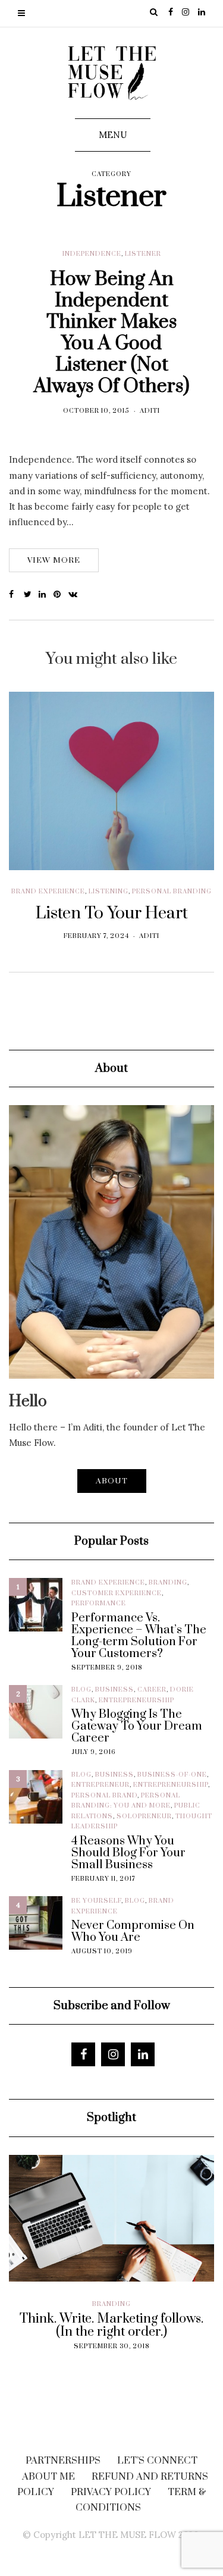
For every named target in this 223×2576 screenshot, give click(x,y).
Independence (92, 254)
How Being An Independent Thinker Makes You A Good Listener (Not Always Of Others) (111, 333)
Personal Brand (104, 1796)
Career (152, 1690)
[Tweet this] (31, 595)
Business (114, 1690)
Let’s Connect (157, 2461)
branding (168, 1583)
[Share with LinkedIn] (46, 595)
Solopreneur (144, 1816)
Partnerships (63, 2461)
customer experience (117, 1593)
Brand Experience (48, 892)
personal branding (172, 892)
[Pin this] (61, 595)
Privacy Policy (111, 2492)
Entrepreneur (100, 1785)
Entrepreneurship (136, 1700)
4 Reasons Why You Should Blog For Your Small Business (128, 1853)
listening (109, 892)
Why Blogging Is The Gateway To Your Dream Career (137, 1727)
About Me (48, 2477)
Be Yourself (96, 1901)
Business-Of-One (172, 1775)
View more (54, 560)
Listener (143, 254)
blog (81, 1690)
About (112, 1481)
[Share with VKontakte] (76, 595)
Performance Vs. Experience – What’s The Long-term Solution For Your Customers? (139, 1636)
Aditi (150, 411)
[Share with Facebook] (16, 595)
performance (99, 1604)
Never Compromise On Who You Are (133, 1932)
